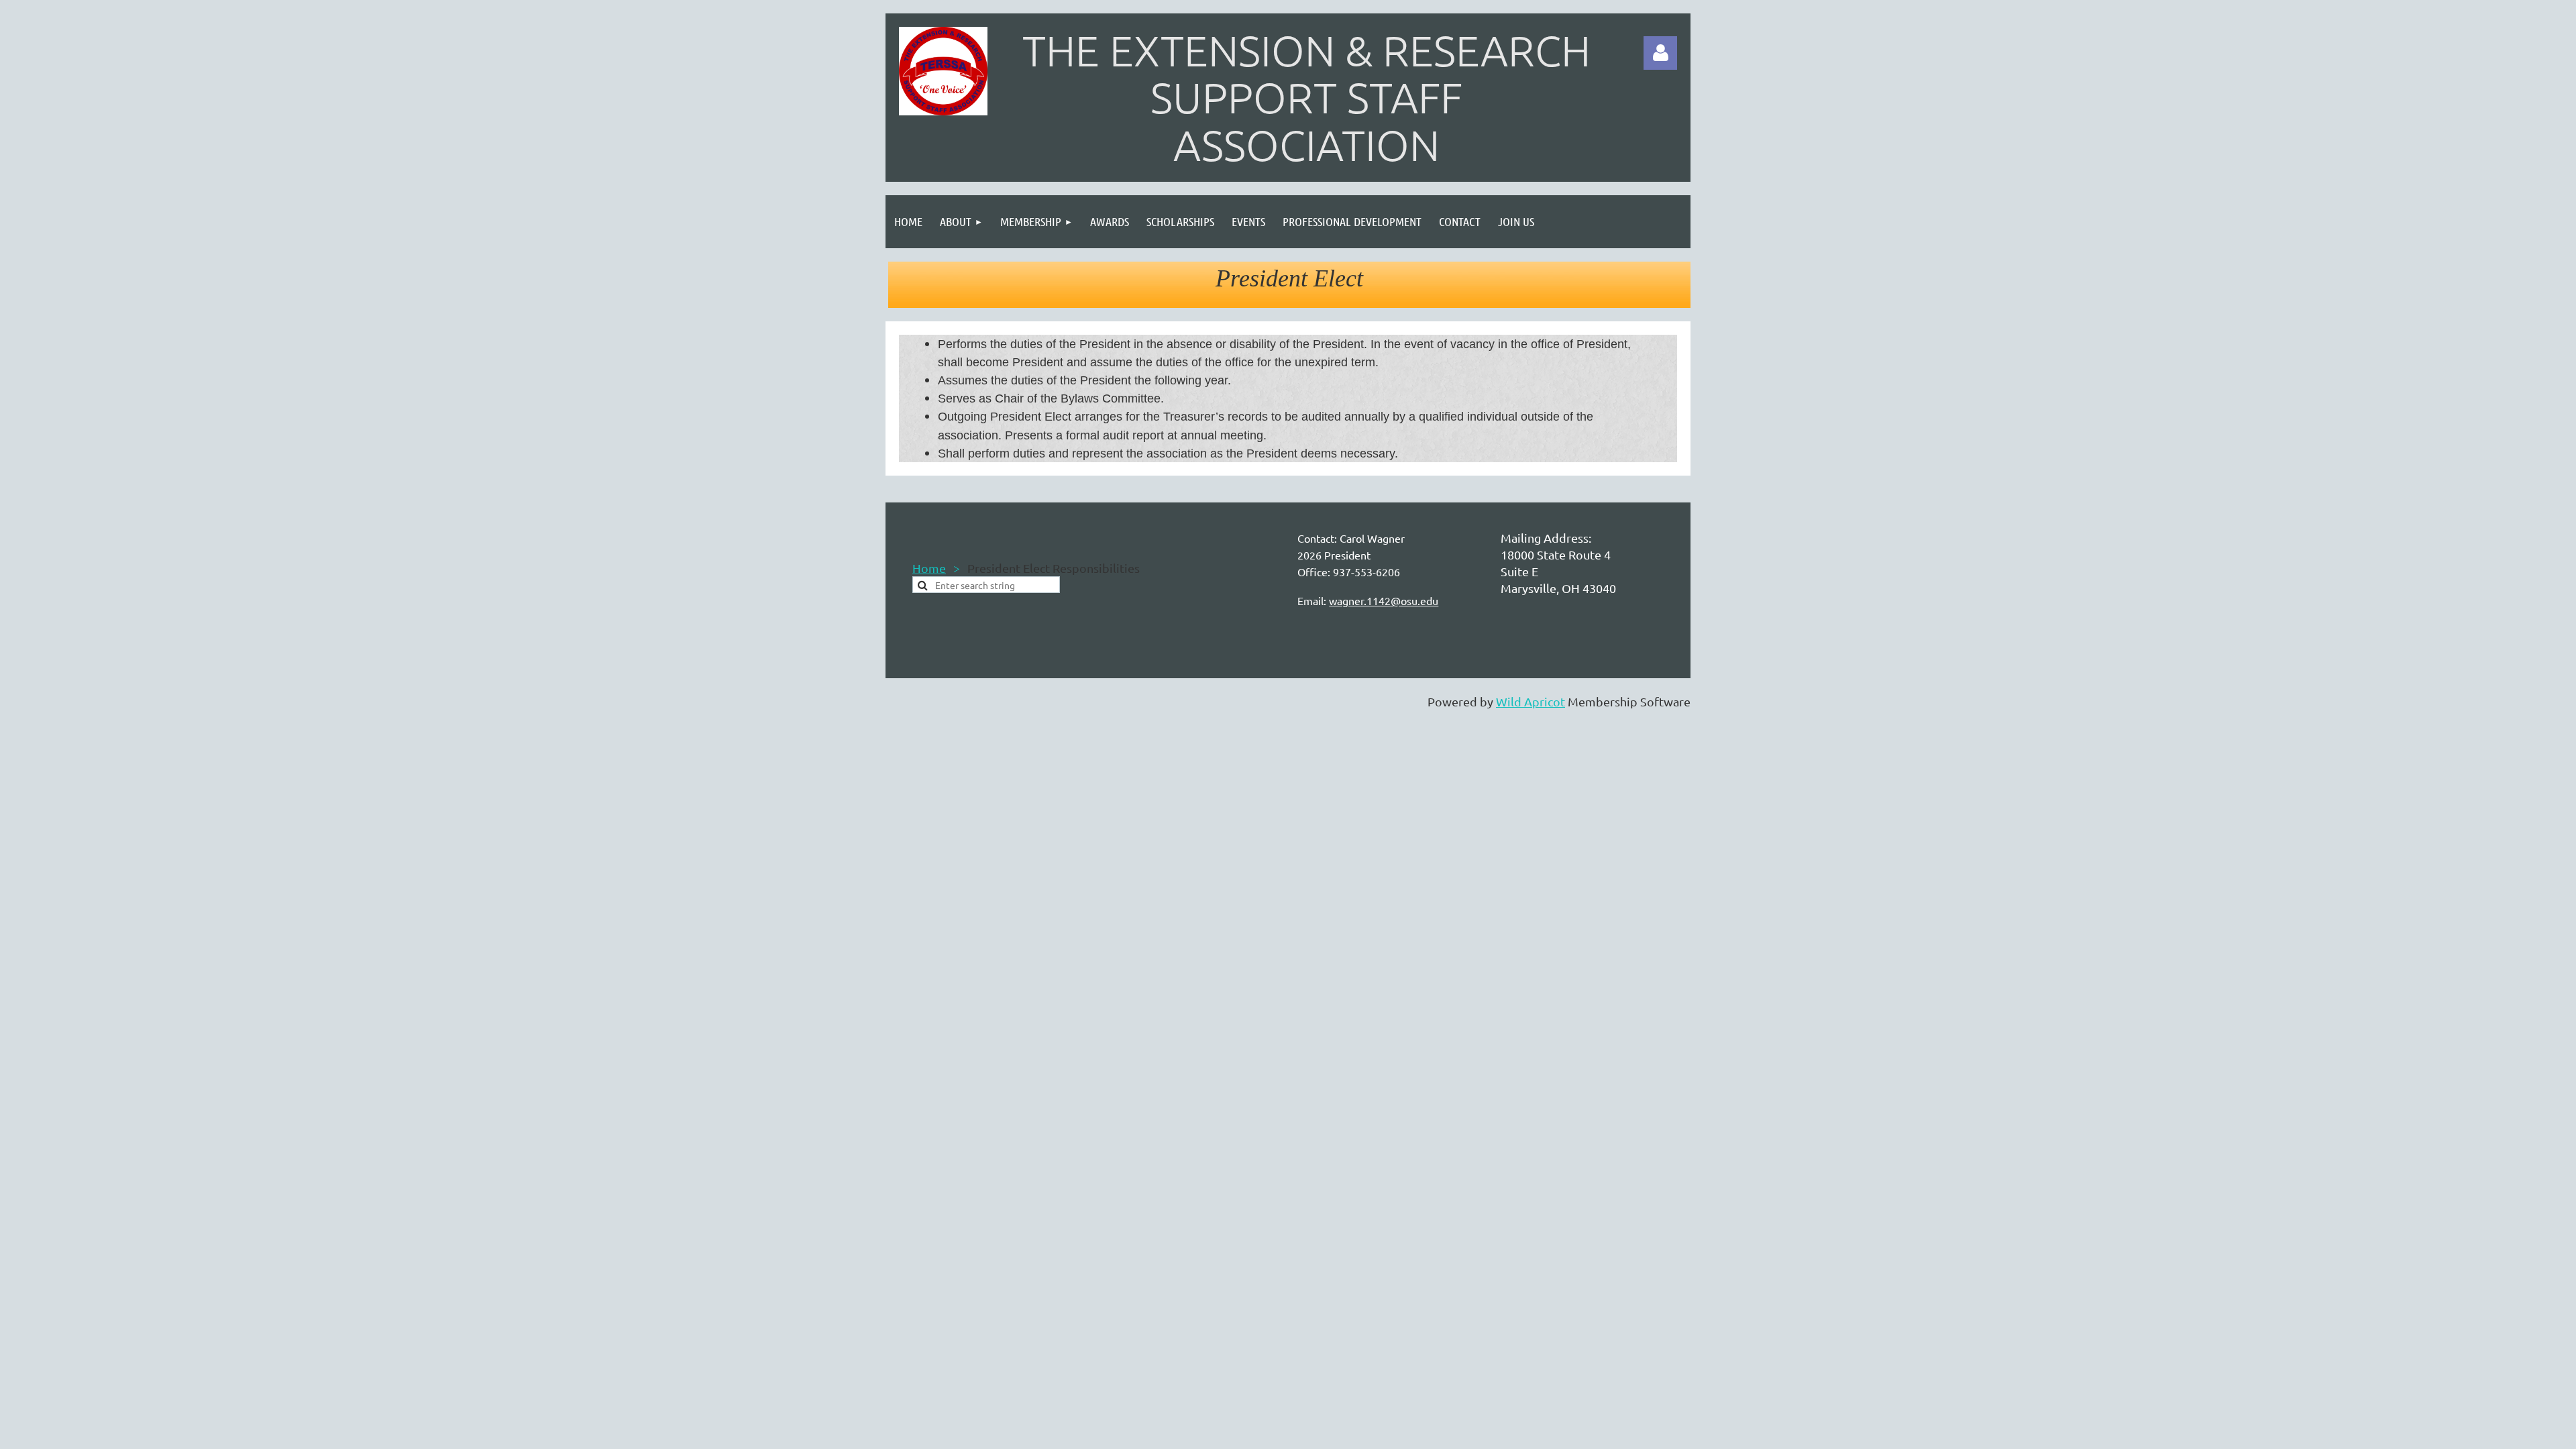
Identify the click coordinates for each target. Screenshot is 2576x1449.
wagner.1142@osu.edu (1384, 600)
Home (929, 568)
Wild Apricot (1531, 701)
